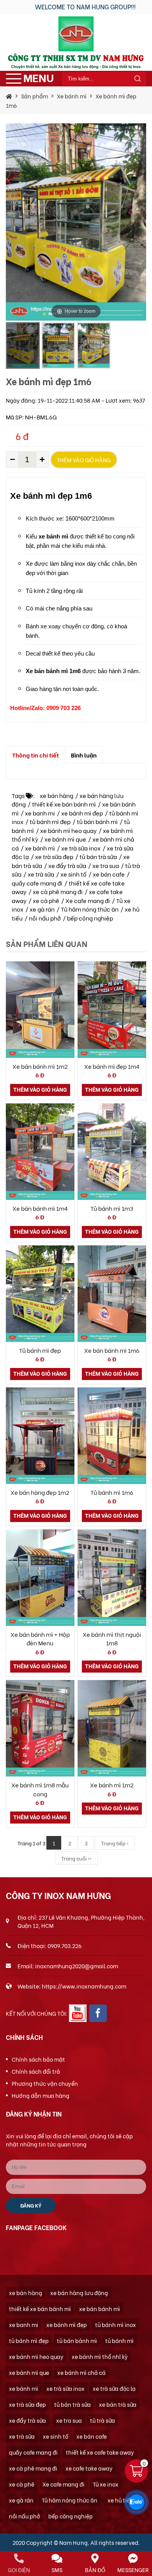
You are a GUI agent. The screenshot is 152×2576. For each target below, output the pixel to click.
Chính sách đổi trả (36, 2071)
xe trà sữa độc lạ (114, 2388)
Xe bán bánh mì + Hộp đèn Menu (40, 1639)
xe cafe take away (89, 2468)
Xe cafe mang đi (88, 900)
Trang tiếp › (115, 1843)
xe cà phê (46, 900)
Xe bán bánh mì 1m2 (40, 1066)
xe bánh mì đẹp (82, 813)
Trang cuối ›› (76, 1858)
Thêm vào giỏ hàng (84, 460)
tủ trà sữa (103, 2420)
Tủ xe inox (106, 2484)
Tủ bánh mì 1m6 (112, 1492)
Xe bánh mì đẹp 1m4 (112, 1066)
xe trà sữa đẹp (54, 856)
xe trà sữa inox (81, 848)
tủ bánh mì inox (116, 2324)
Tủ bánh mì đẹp (40, 1350)
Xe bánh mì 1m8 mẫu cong (40, 1789)
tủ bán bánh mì (97, 821)
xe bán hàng (57, 795)
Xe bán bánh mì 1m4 (40, 1208)
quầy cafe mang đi (37, 883)
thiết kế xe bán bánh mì (64, 804)
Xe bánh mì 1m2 (112, 1785)
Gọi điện (19, 2570)
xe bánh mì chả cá (81, 2372)
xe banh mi (40, 813)
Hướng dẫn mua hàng (41, 2095)
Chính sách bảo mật (38, 2059)
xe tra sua (106, 865)
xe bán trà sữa (118, 2404)
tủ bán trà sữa (98, 856)
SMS (57, 2570)
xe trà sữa (41, 874)
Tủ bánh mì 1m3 (112, 1208)
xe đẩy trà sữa (67, 865)
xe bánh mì (40, 848)
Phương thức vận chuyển (45, 2083)
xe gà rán (42, 909)
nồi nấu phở (45, 918)
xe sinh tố (73, 874)
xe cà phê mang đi (58, 891)
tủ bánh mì (119, 2340)
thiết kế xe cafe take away (100, 2452)
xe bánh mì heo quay (68, 830)
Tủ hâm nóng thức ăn (90, 909)
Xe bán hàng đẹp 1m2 (40, 1492)
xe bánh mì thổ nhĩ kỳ (100, 2356)
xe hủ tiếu (120, 2500)
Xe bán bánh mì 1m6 (112, 1350)
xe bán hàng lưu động (79, 2293)
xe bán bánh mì (100, 2309)
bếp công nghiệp (90, 918)
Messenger (133, 2570)
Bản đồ (95, 2570)
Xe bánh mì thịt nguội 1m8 (112, 1639)
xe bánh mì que (65, 839)
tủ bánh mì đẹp (50, 821)
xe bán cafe (109, 874)
